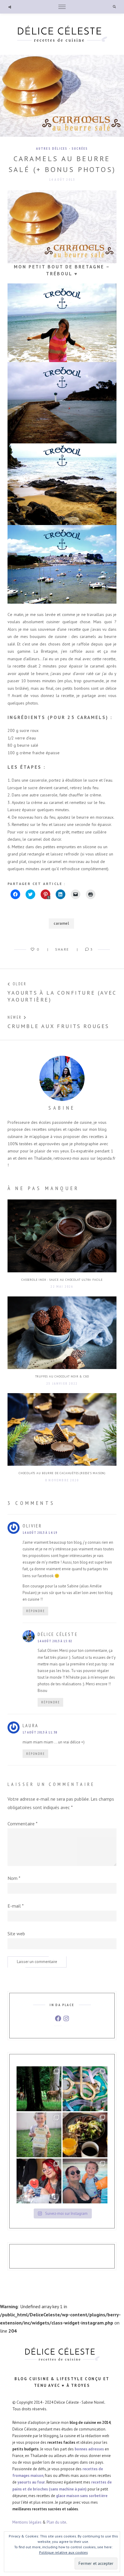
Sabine (62, 1108)
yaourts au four (31, 2482)
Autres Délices (52, 148)
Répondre (36, 1611)
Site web (16, 1934)
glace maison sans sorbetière (82, 2496)
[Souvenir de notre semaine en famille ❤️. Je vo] (85, 2181)
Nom (14, 1878)
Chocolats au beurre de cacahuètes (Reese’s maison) (62, 1473)
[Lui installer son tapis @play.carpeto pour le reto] (85, 2089)
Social (10, 7)
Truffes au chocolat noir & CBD (62, 1376)
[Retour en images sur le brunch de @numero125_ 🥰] (85, 2135)
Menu (62, 7)
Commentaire (23, 1824)
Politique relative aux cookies (64, 2552)
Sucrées (80, 148)
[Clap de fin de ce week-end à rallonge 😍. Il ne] (39, 2089)
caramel (61, 923)
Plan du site (56, 2522)
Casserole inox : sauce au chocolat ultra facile (62, 1280)
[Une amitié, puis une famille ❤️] (39, 2181)
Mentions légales (27, 2522)
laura (31, 1725)
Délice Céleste (58, 1634)
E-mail (16, 1906)
